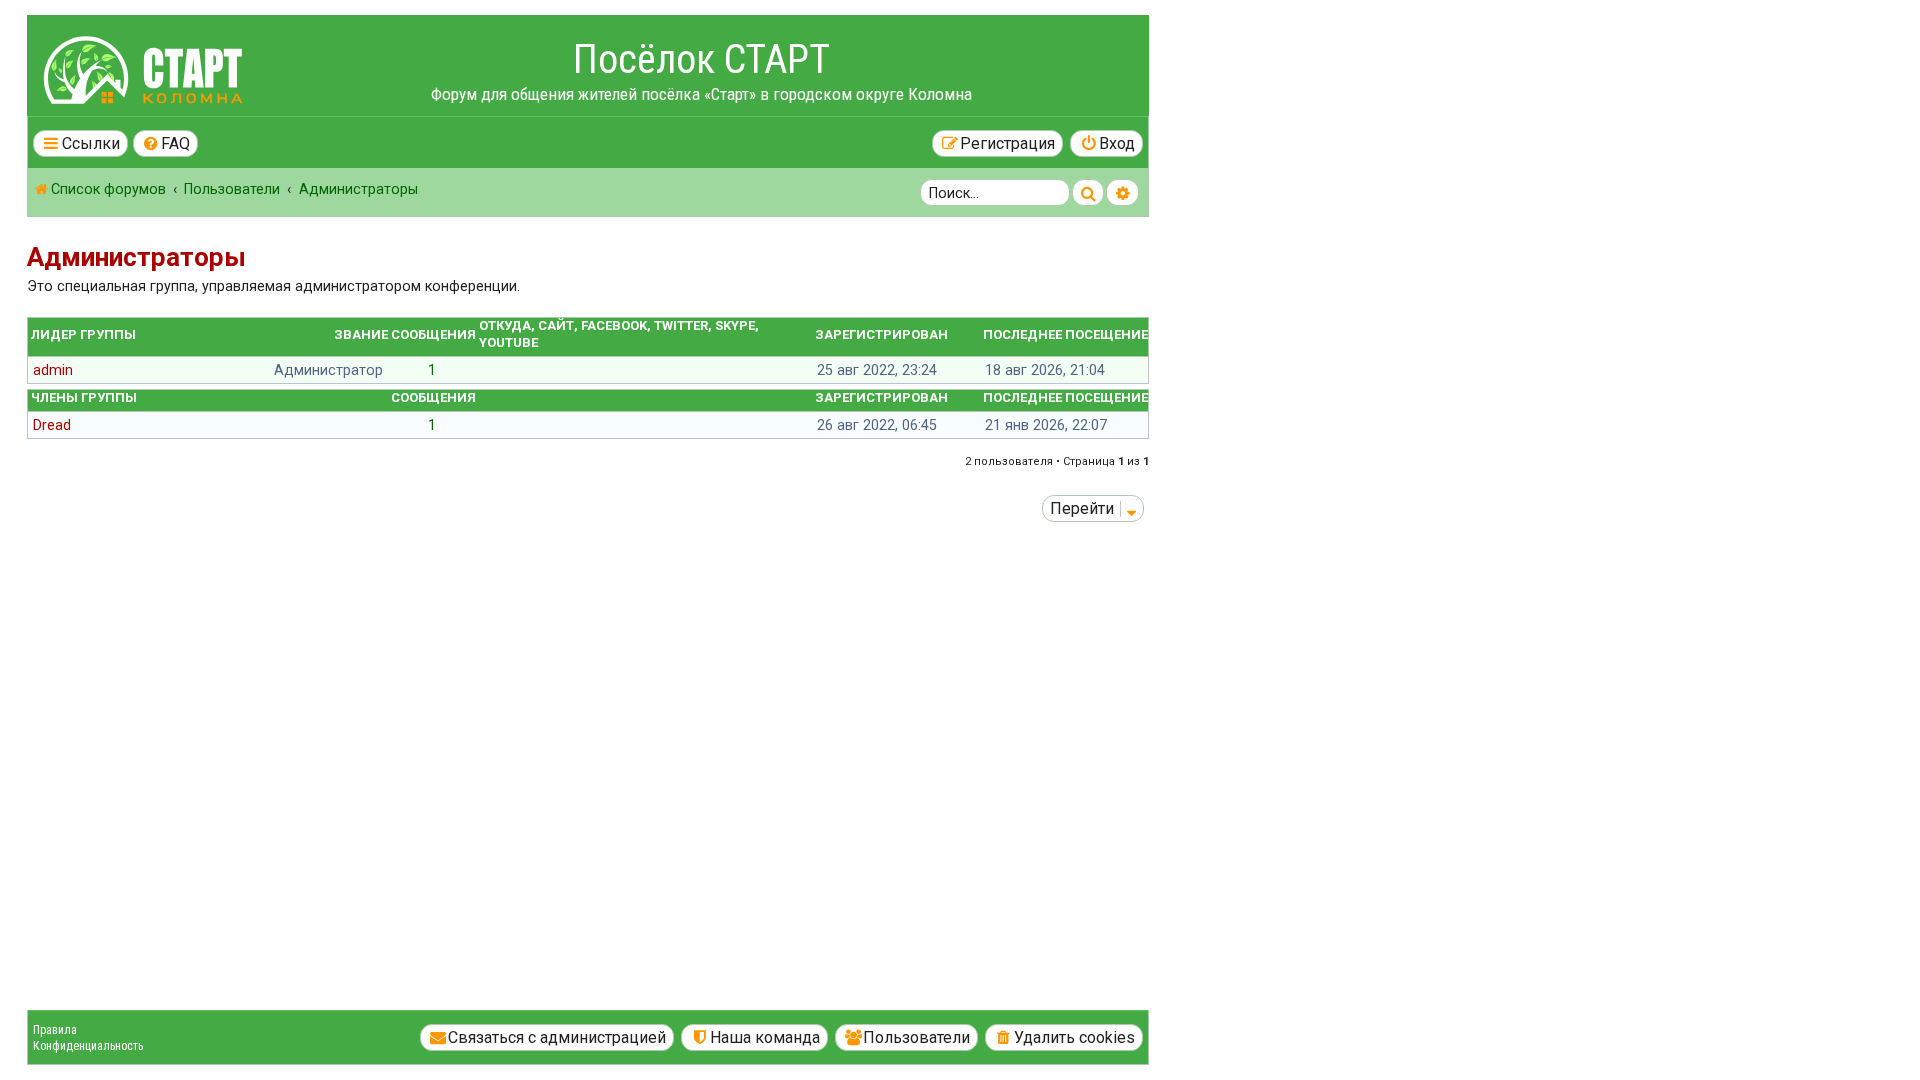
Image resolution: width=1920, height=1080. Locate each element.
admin (53, 370)
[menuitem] (166, 143)
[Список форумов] (146, 73)
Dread (52, 425)
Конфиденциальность (88, 1046)
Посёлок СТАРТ (701, 59)
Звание (361, 334)
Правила (55, 1030)
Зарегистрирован (881, 334)
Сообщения (433, 334)
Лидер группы (83, 334)
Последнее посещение (1065, 334)
